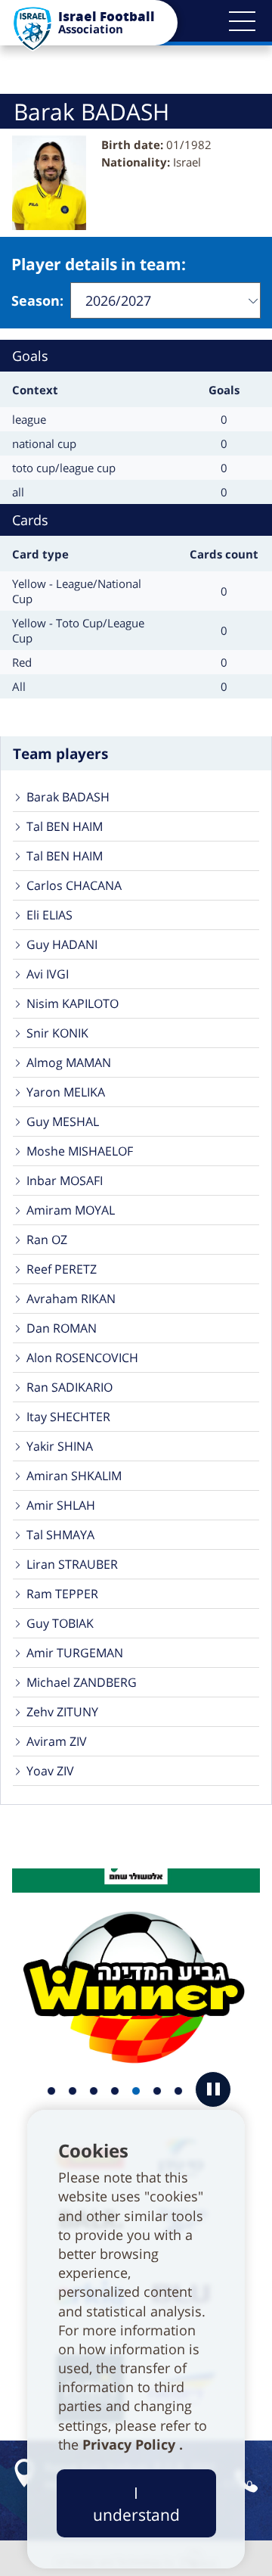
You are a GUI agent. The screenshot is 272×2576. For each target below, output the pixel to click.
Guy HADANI (62, 944)
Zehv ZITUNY (62, 1712)
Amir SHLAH (61, 1505)
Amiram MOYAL (71, 1210)
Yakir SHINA (60, 1446)
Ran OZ (47, 1240)
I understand (136, 2503)
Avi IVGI (48, 974)
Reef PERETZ (62, 1269)
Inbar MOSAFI (65, 1181)
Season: (37, 300)
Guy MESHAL (63, 1122)
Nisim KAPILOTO (73, 1003)
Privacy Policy (131, 2444)
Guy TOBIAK (60, 1623)
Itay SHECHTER (68, 1417)
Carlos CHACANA (74, 885)
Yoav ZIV (50, 1771)
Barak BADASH (68, 797)
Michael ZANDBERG (82, 1682)
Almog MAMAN (69, 1062)
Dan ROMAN (62, 1328)
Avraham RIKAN (71, 1299)
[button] (242, 21)
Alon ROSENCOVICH (82, 1358)
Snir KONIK (57, 1033)
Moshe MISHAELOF (80, 1151)
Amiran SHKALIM (74, 1476)
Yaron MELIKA (66, 1092)
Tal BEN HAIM (65, 826)
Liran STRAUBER (72, 1564)
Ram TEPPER (62, 1594)
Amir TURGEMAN (75, 1653)
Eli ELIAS (49, 915)
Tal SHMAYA (60, 1535)
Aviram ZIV (57, 1741)
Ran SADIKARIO (70, 1387)
